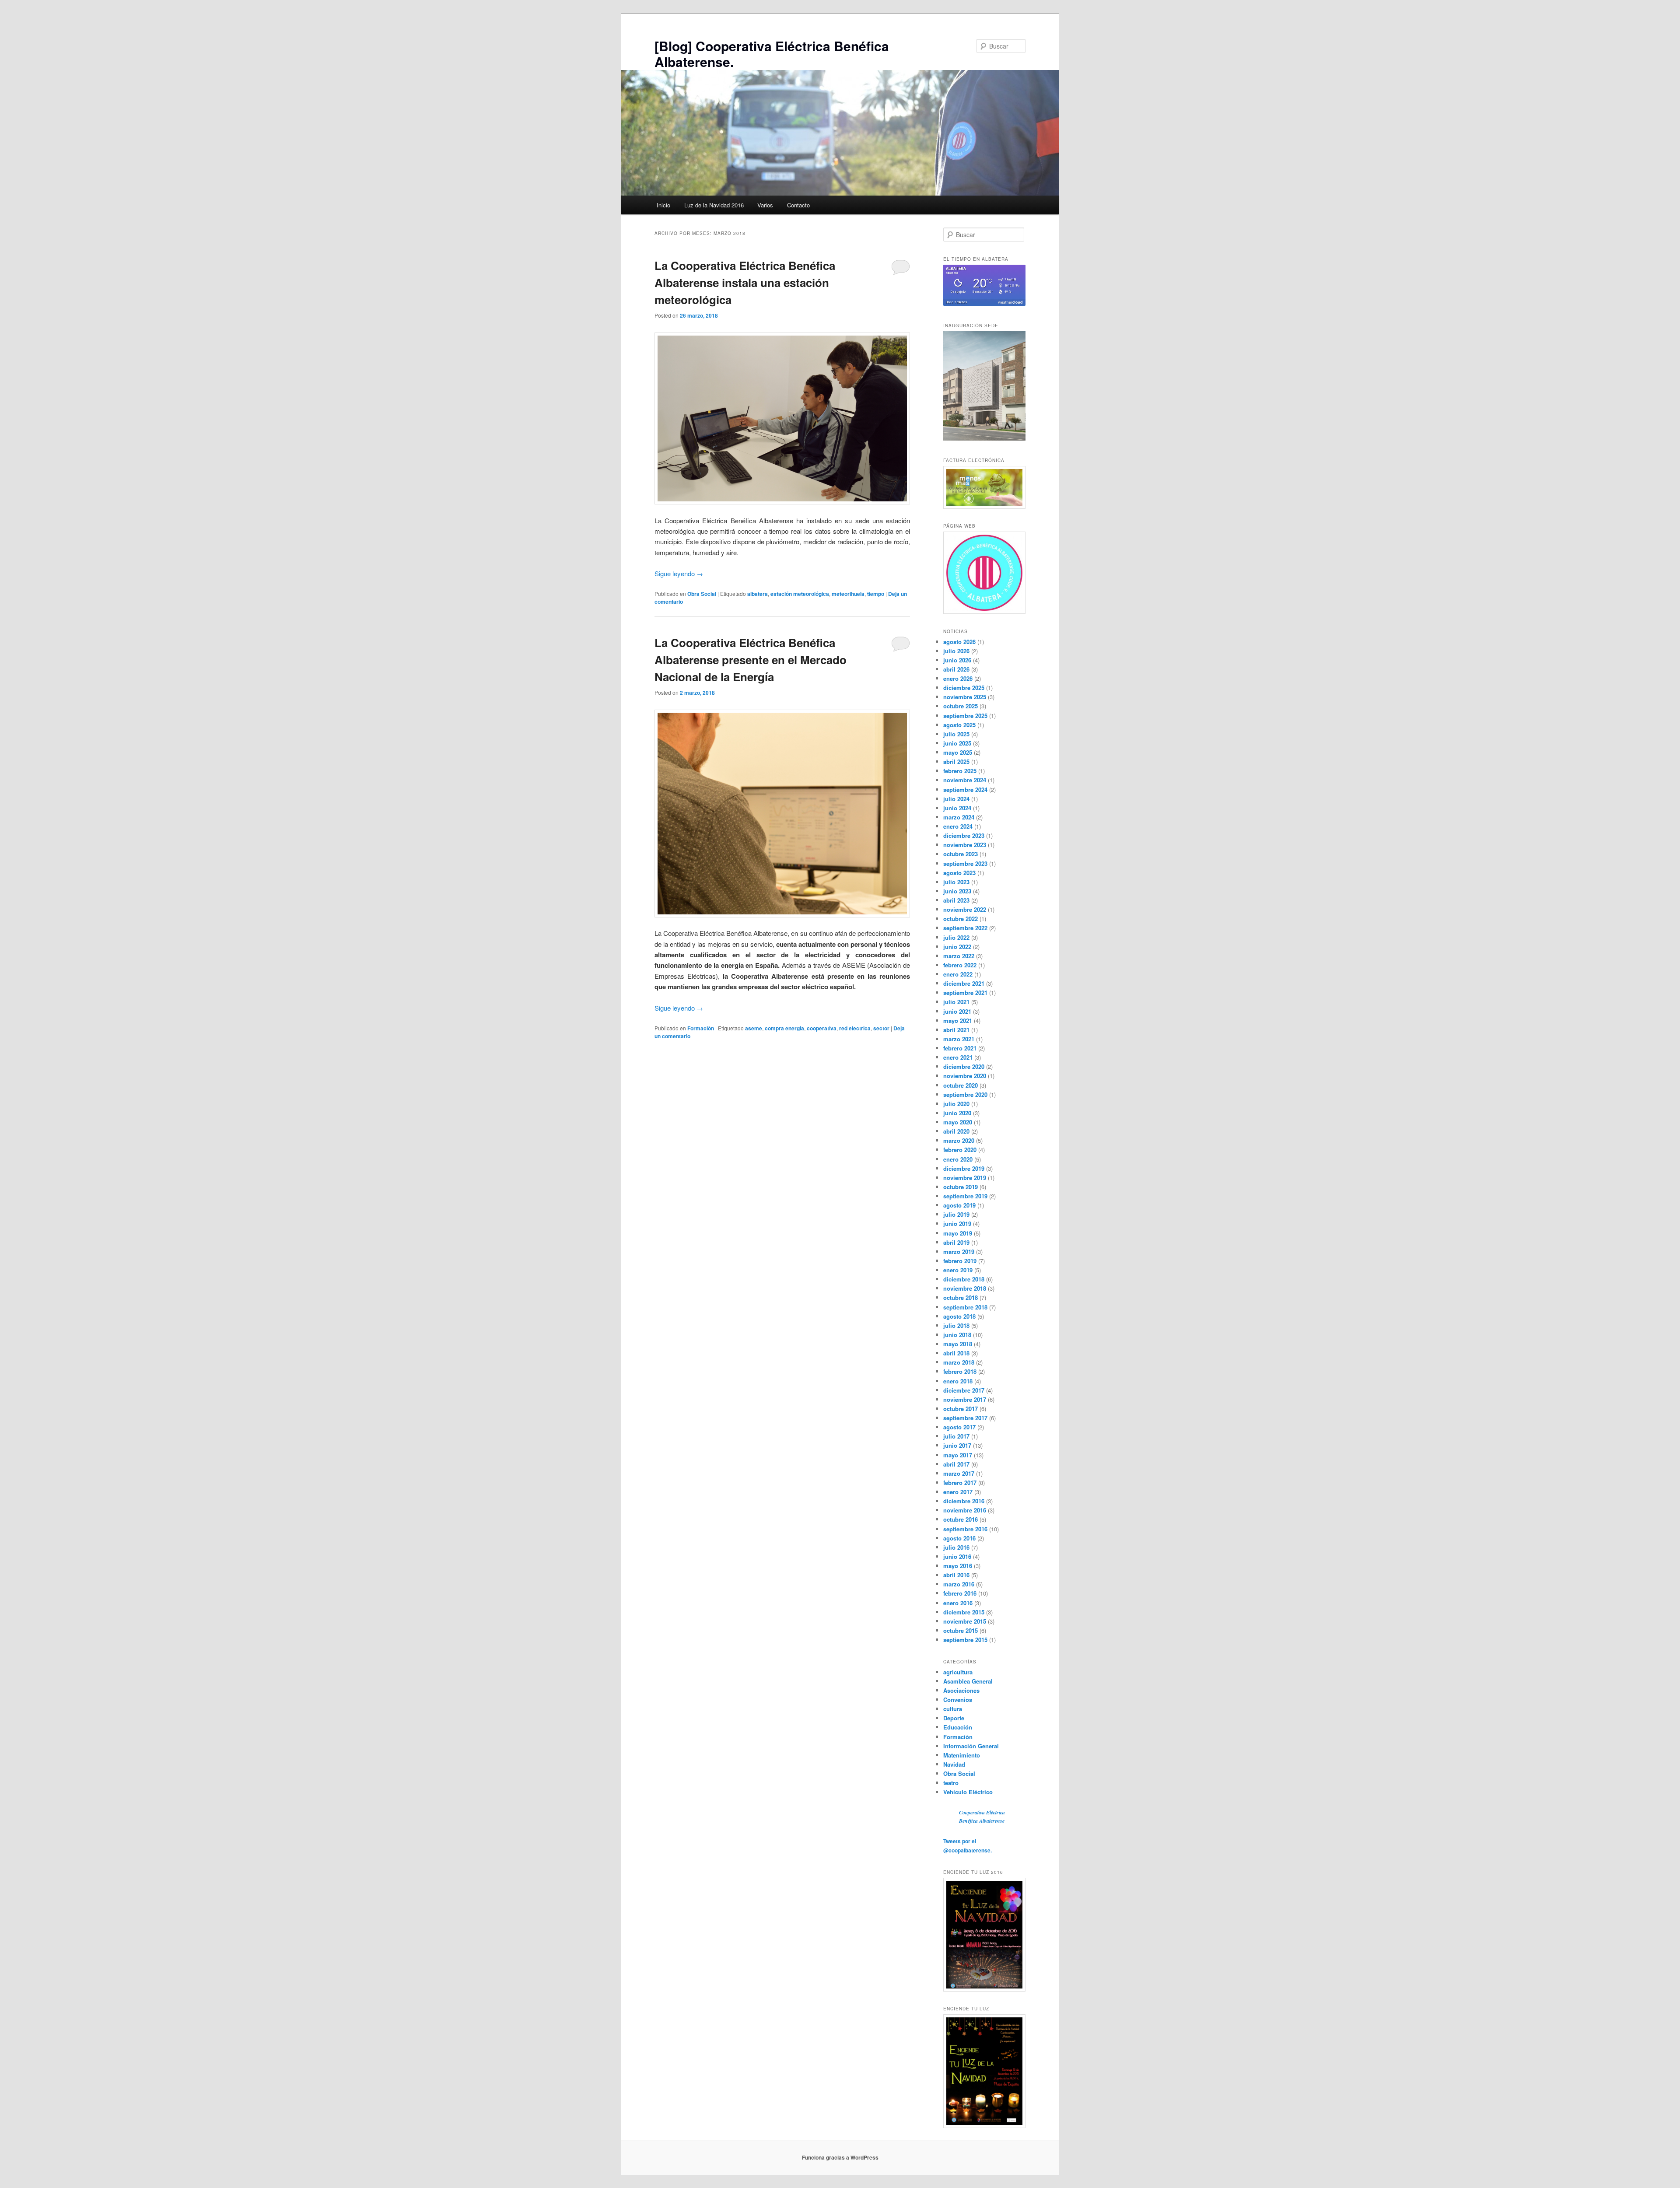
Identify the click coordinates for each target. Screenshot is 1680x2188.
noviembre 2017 (965, 1399)
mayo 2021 (958, 1020)
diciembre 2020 (964, 1066)
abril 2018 (956, 1353)
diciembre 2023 (964, 835)
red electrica (855, 1028)
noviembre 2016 (965, 1510)
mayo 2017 (958, 1455)
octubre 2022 (961, 919)
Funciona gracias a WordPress (840, 2157)
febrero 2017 (960, 1483)
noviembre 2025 (965, 697)
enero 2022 (958, 974)
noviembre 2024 (965, 780)
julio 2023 (956, 882)
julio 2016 (956, 1547)
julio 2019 (956, 1214)
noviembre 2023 (965, 845)
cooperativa (822, 1028)
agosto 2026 (959, 642)
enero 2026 (958, 678)
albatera (758, 594)
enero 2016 (958, 1603)
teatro (951, 1783)
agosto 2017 (959, 1427)
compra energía (784, 1028)
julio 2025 (956, 734)
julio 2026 (956, 651)
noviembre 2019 (965, 1178)
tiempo (876, 594)
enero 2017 (958, 1492)
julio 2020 (956, 1104)
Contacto (798, 205)
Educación (958, 1727)
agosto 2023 (959, 873)
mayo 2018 (958, 1344)
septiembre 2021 (965, 992)
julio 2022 (956, 937)
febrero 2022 (960, 965)
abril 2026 (956, 669)
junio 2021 (957, 1011)
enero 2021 (958, 1057)
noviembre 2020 (965, 1076)
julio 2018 (956, 1325)
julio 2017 (956, 1436)
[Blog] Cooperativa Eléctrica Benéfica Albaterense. (772, 54)
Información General (971, 1746)
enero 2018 (958, 1381)
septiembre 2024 (965, 789)
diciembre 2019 (964, 1168)
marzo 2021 (959, 1039)
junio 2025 (957, 743)
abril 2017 (956, 1464)
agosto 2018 (959, 1316)
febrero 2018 (960, 1371)
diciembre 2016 (964, 1501)
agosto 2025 (959, 725)
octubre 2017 (961, 1409)
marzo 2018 (959, 1362)
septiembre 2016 (965, 1529)
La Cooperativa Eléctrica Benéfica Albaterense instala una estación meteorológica (745, 282)
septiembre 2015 (965, 1640)
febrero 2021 (960, 1048)
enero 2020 (958, 1159)
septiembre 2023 (965, 863)
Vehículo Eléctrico (968, 1792)
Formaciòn (701, 1028)
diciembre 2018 (964, 1279)
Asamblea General (968, 1681)
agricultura (958, 1672)
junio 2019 (957, 1224)
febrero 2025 (960, 771)
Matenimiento (962, 1755)
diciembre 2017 (964, 1390)
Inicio (663, 205)
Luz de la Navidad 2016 (714, 205)
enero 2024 (958, 826)
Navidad (954, 1764)
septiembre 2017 (965, 1418)
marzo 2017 (959, 1473)
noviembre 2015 (965, 1621)
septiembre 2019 (965, 1196)
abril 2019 (956, 1242)
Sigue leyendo (679, 573)
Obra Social (702, 594)
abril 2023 (956, 900)
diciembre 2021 (964, 983)
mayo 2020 (958, 1122)
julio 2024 (956, 799)
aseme (754, 1028)
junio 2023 (957, 891)
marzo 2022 (959, 956)
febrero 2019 (960, 1261)
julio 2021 (956, 1002)
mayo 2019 (958, 1233)
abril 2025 (956, 761)
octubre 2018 (961, 1297)
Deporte (954, 1718)
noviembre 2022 (965, 909)
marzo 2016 (959, 1584)
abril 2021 (956, 1030)
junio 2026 (957, 660)
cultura (953, 1709)
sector (881, 1028)
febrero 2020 (960, 1150)
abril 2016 (956, 1575)
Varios (765, 205)
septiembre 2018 (965, 1307)
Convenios (958, 1700)
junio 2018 (957, 1335)
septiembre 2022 (965, 928)
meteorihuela (848, 594)
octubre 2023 (961, 854)
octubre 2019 (961, 1187)
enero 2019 (958, 1270)
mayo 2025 (958, 752)
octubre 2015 (961, 1630)
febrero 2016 (960, 1593)
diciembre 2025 (964, 688)
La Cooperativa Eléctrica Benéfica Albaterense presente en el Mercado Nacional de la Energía (751, 660)
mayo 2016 (958, 1566)
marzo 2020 (959, 1140)
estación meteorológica (800, 594)
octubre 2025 (961, 706)
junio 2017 (957, 1445)
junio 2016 (957, 1556)
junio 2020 (957, 1113)
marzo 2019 (959, 1252)
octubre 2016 (961, 1519)
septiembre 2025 (965, 716)
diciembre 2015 (964, 1612)
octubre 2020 (961, 1085)
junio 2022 (957, 947)
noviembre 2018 (965, 1288)
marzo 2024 (959, 817)
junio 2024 (957, 808)
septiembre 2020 (965, 1094)
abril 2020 (956, 1131)
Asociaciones (961, 1690)
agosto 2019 (959, 1205)
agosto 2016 (959, 1538)
